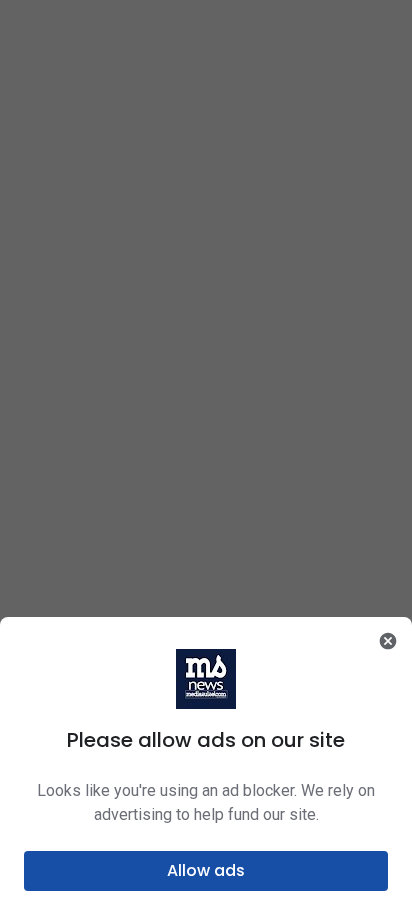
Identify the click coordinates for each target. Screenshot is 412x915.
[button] (206, 871)
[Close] (388, 641)
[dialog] (206, 766)
